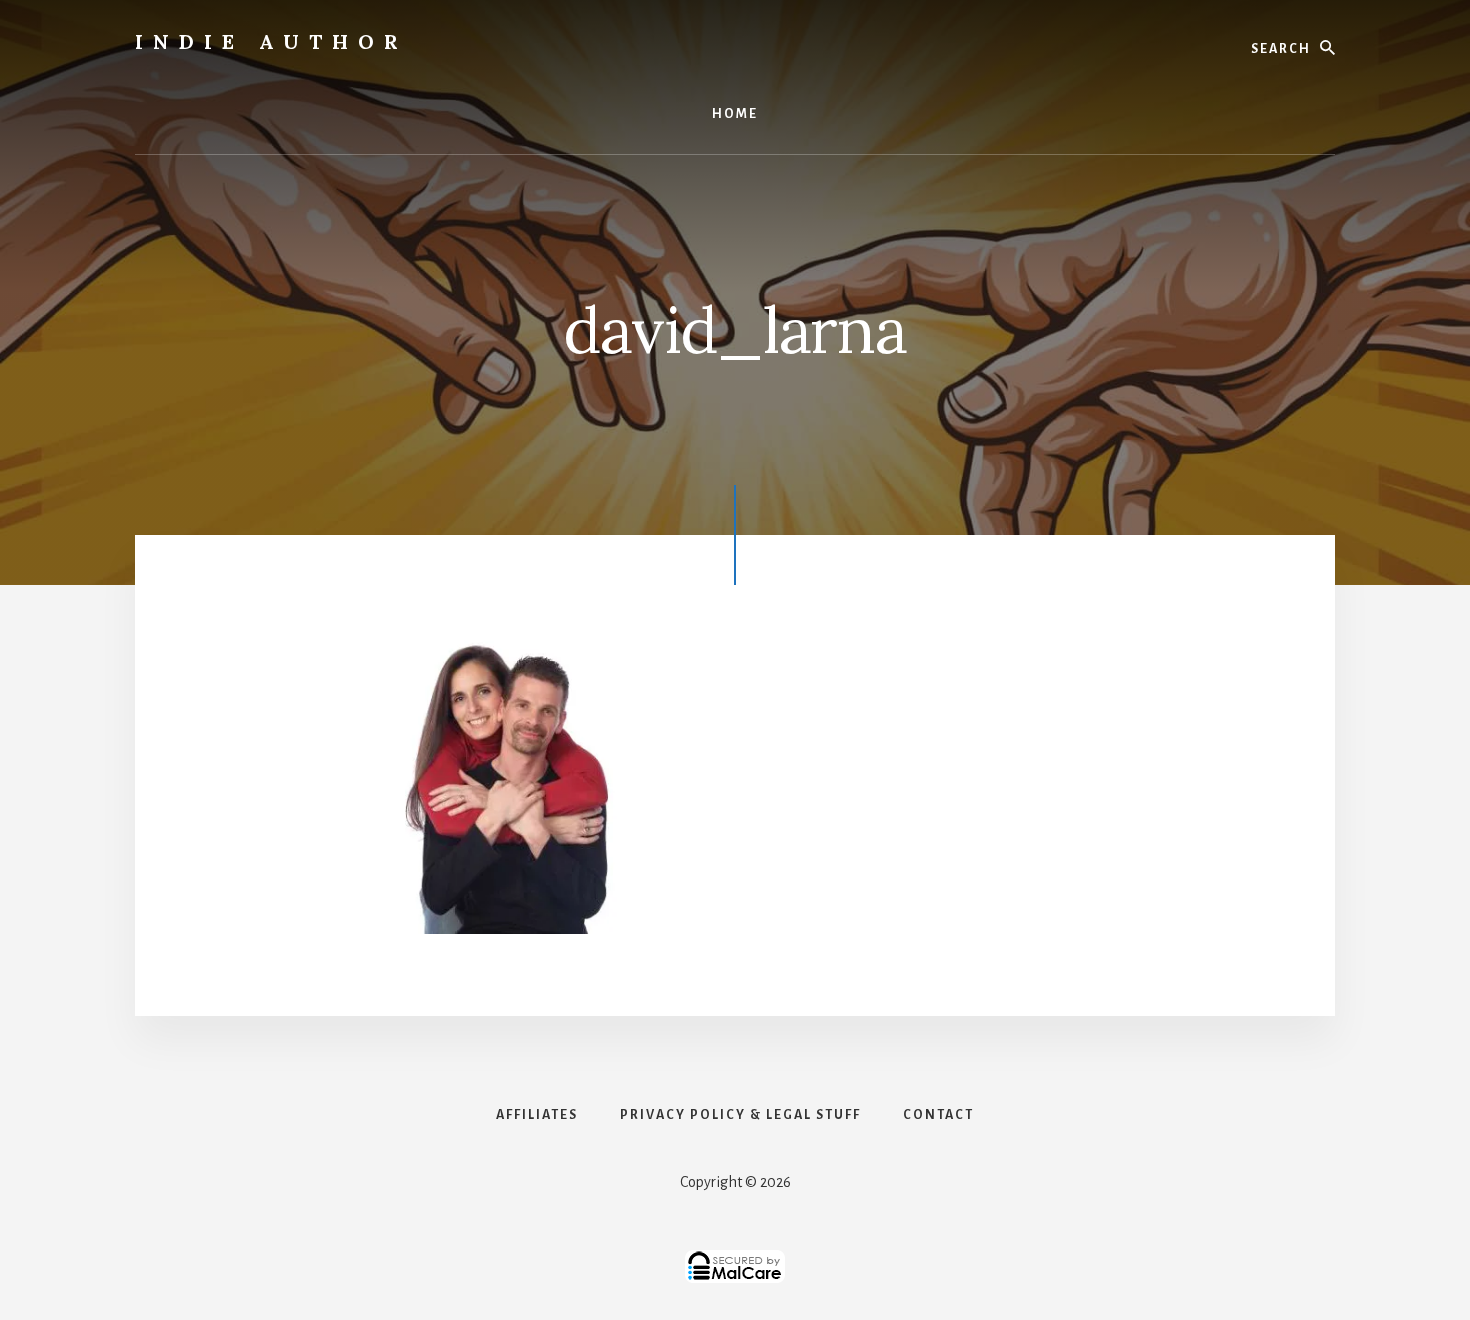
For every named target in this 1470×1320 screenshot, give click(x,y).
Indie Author (271, 41)
